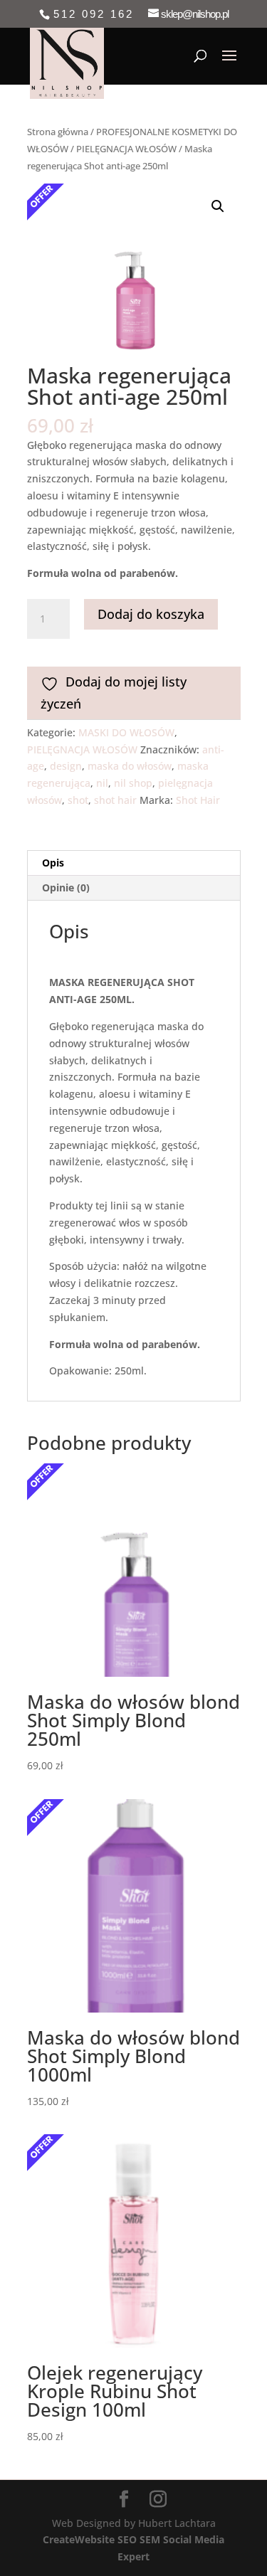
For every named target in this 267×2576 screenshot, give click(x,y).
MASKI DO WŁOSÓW (126, 732)
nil (102, 783)
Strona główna (58, 132)
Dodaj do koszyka (151, 614)
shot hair (115, 800)
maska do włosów (130, 766)
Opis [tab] (53, 863)
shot (78, 800)
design (66, 766)
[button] (218, 206)
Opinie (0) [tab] (66, 887)
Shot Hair (198, 800)
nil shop (133, 783)
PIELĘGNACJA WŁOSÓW (126, 149)
